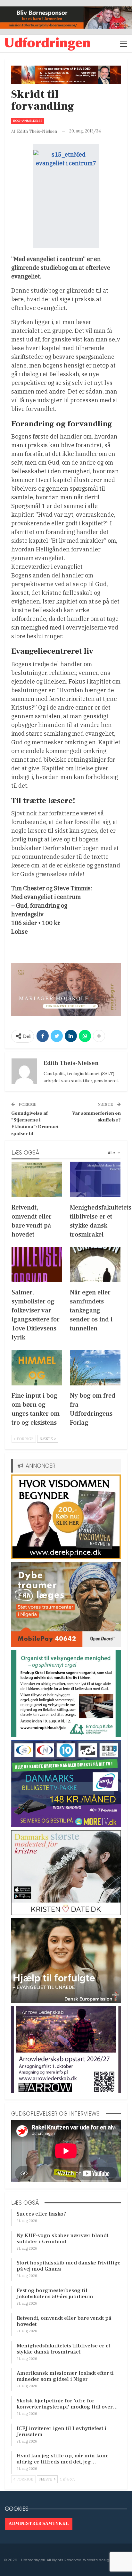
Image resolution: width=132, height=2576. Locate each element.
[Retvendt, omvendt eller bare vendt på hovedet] (37, 1179)
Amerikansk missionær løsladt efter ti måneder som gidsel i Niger (65, 2376)
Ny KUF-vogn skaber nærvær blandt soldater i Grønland (62, 2239)
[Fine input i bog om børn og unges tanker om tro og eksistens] (37, 1368)
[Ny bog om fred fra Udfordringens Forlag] (95, 1368)
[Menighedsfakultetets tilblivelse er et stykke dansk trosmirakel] (95, 1179)
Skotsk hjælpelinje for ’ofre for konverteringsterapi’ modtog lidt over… (67, 2404)
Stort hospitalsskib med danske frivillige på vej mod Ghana (69, 2266)
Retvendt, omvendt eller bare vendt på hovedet (64, 2321)
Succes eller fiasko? (41, 2214)
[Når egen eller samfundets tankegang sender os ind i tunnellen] (95, 1265)
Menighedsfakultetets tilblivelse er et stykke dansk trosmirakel (63, 2349)
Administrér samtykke (39, 2524)
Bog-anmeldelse (28, 121)
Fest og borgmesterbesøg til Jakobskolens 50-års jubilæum (55, 2294)
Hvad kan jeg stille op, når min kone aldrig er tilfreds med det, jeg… (63, 2459)
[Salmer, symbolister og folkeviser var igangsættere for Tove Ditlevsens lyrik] (37, 1265)
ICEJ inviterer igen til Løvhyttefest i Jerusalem (62, 2431)
